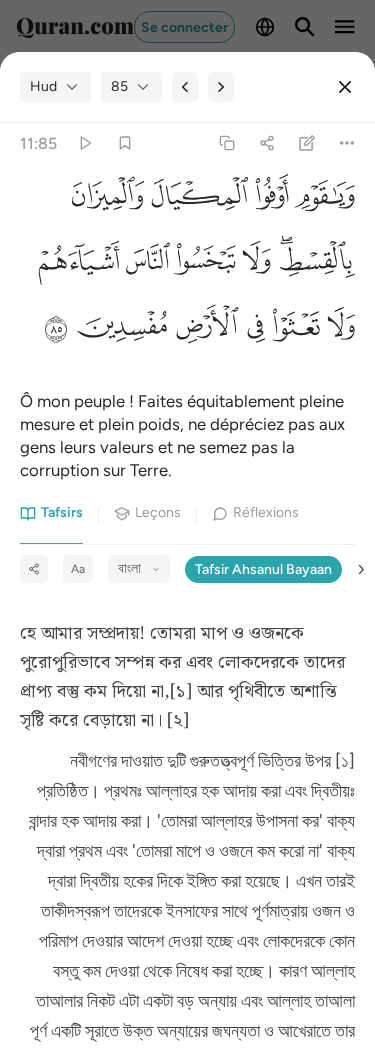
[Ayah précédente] (185, 87)
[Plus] (347, 143)
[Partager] (266, 143)
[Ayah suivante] (221, 87)
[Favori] (124, 143)
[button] (321, 201)
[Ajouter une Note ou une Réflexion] (307, 143)
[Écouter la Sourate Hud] (84, 143)
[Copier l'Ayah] (226, 143)
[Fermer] (345, 87)
